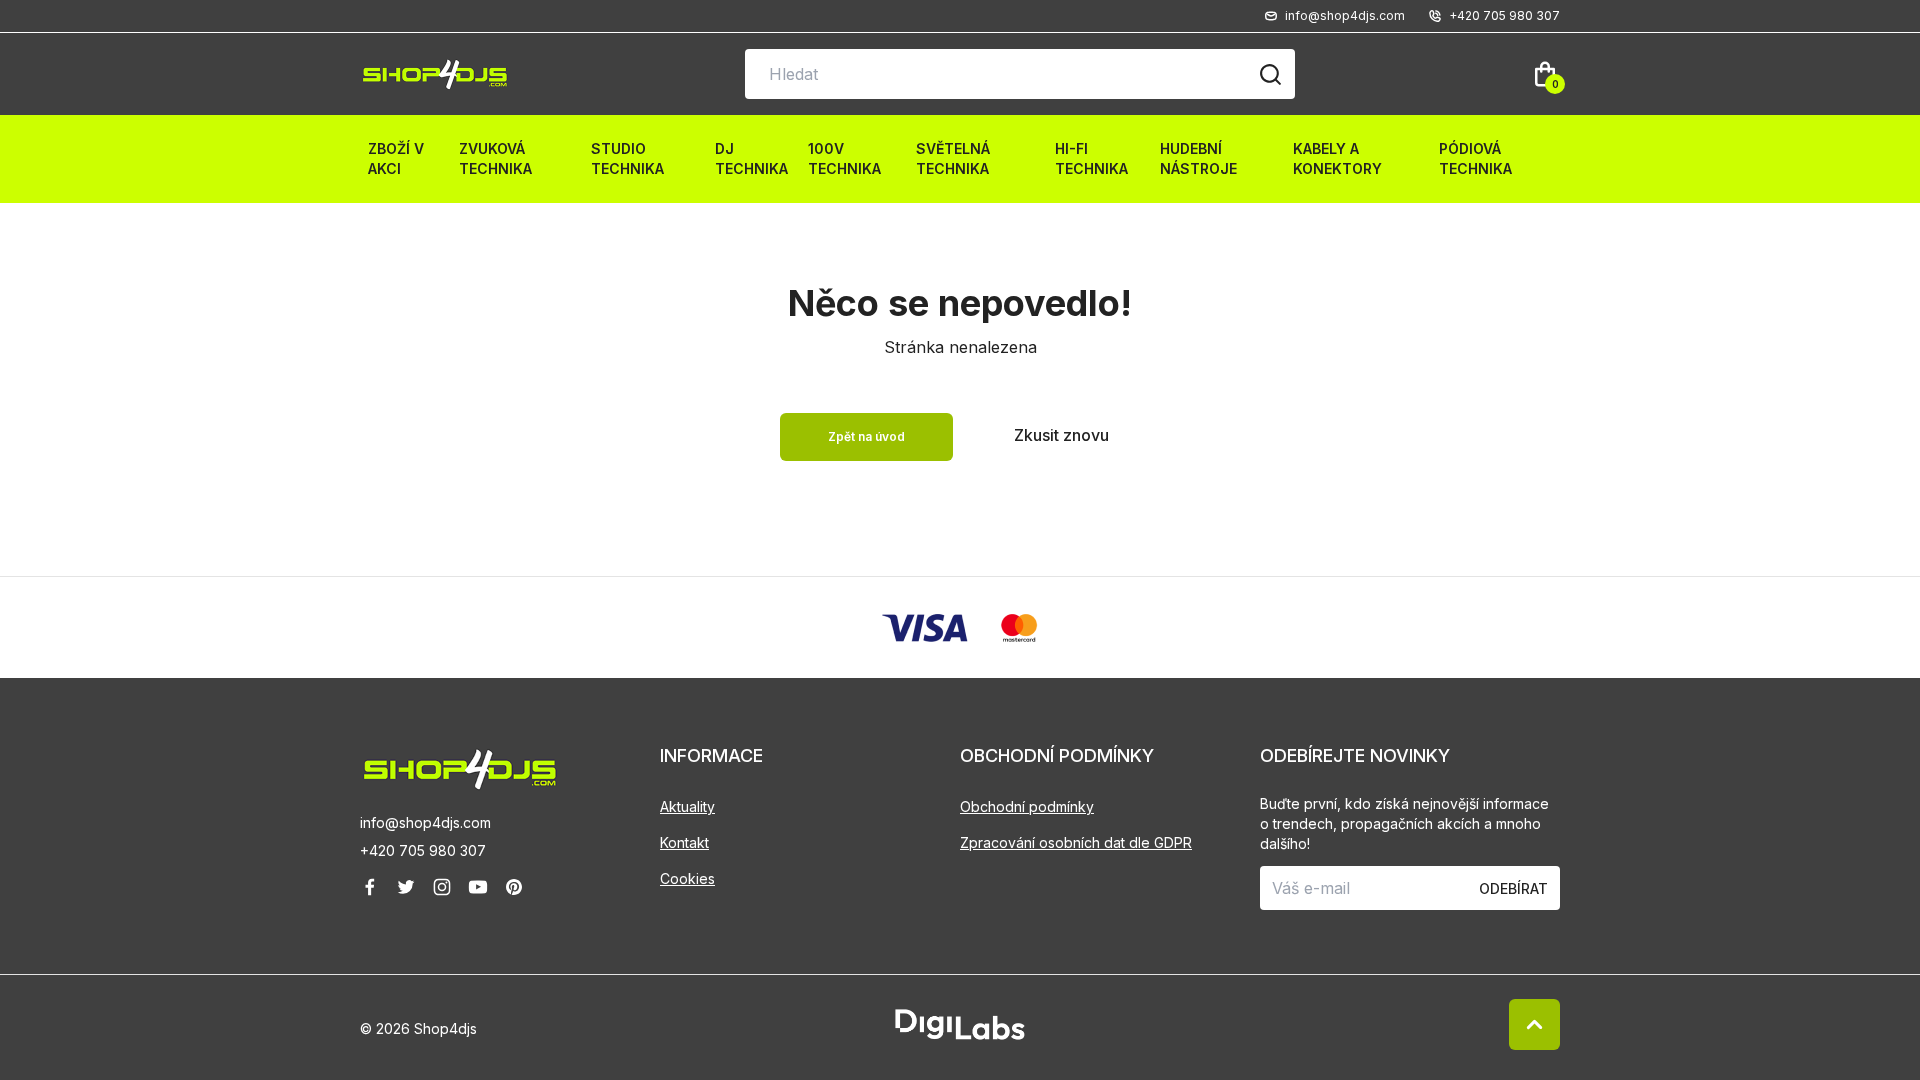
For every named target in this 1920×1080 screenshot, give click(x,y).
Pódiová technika (1475, 158)
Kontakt (684, 842)
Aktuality (687, 806)
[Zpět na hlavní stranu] (510, 769)
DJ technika (751, 158)
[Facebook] (370, 887)
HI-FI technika (1091, 158)
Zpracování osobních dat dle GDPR (1076, 842)
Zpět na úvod (866, 436)
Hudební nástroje (1198, 158)
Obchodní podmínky (1027, 806)
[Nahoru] (1534, 1024)
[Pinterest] (514, 887)
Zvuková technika (495, 158)
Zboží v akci (396, 158)
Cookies (687, 878)
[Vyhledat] (1270, 74)
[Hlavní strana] (435, 74)
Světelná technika (953, 158)
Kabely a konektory (1337, 158)
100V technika (844, 158)
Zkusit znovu (1061, 435)
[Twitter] (406, 887)
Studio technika (627, 158)
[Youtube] (478, 887)
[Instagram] (442, 887)
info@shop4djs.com (425, 822)
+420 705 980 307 (423, 850)
